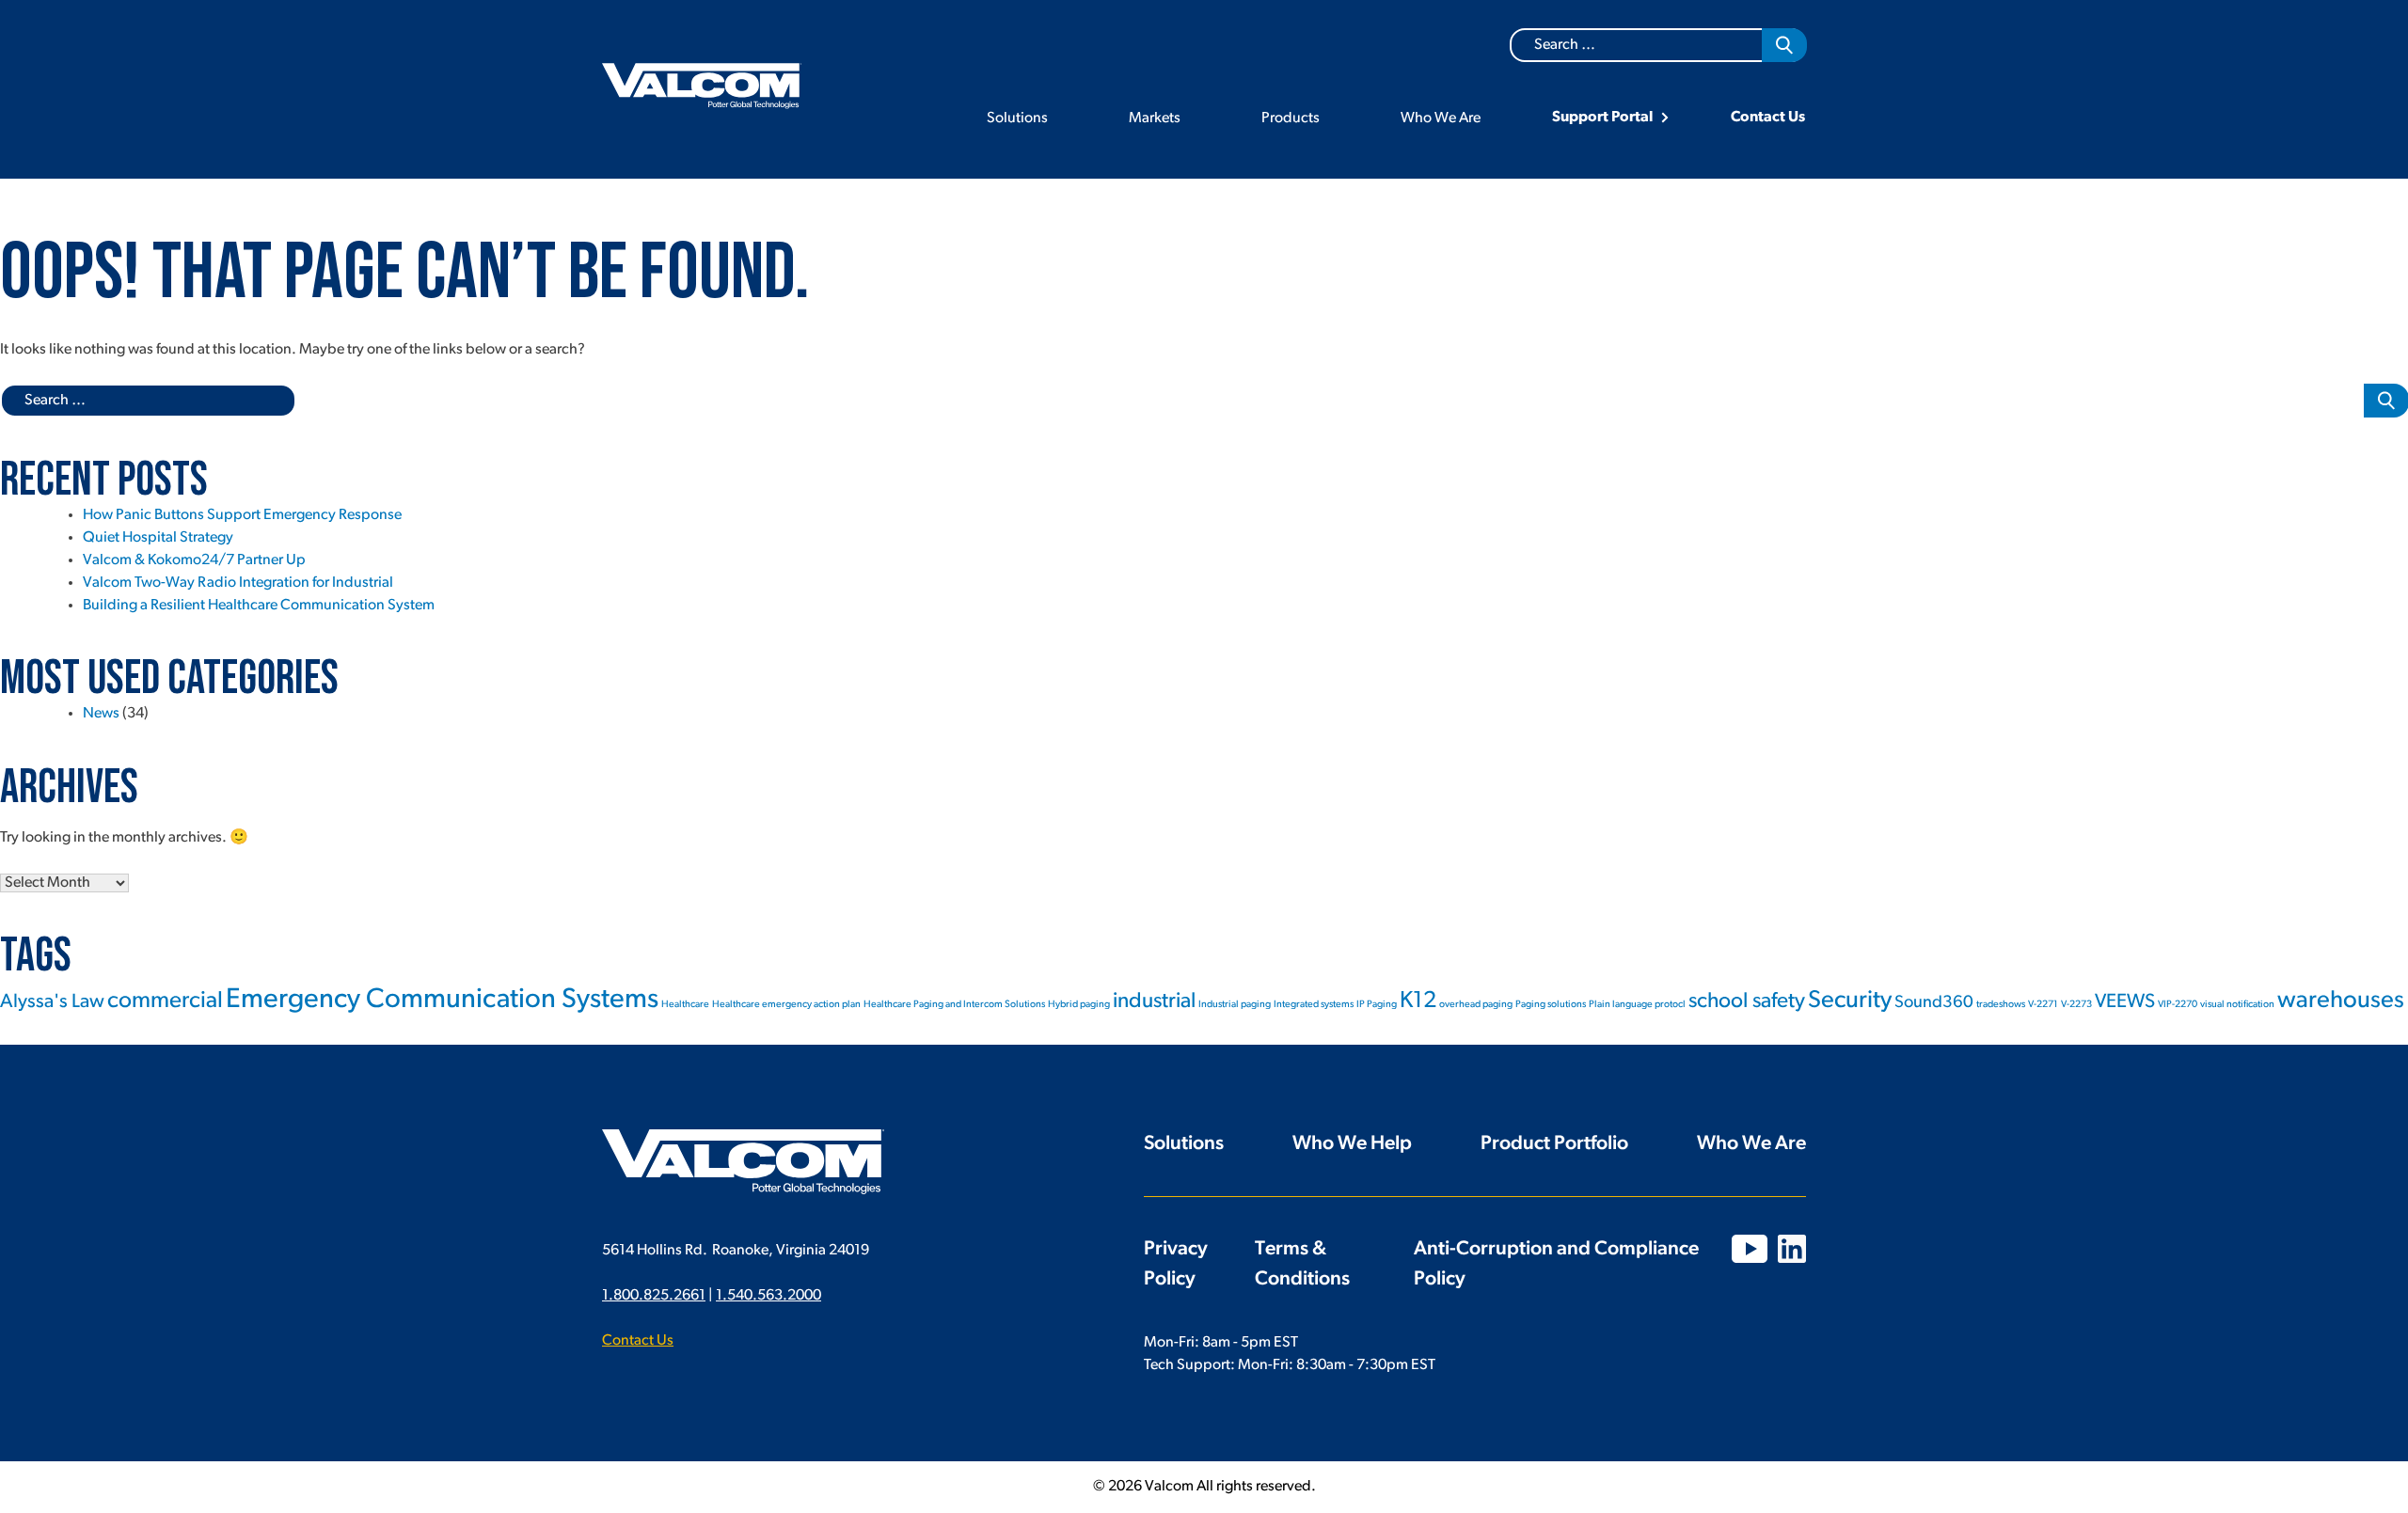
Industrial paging (1235, 1005)
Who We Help (1352, 1144)
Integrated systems (1314, 1005)
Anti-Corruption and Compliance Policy (1556, 1264)
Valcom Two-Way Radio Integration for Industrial (238, 583)
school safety (1747, 1002)
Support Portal (1602, 118)
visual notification (2237, 1005)
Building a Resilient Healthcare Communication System (259, 606)
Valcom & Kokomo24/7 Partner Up (194, 560)
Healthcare (685, 1005)
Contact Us (1768, 118)
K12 (1418, 1001)
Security (1850, 1001)
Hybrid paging (1079, 1005)
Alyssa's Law (52, 1002)
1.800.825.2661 (654, 1296)
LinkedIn (1792, 1249)
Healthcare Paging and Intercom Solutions (954, 1005)
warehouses (2341, 1001)
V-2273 (2076, 1005)
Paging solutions (1551, 1005)
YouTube (1750, 1249)
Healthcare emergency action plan (786, 1005)
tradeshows (2001, 1005)
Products (1291, 118)
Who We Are (1441, 118)
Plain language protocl (1637, 1005)
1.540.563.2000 (768, 1296)
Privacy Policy (1176, 1264)
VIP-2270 (2178, 1005)
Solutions (1017, 118)
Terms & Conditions (1302, 1264)
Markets (1155, 118)
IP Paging (1377, 1005)
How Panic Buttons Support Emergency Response (242, 515)
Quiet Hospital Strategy (158, 538)
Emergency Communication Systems (442, 1000)
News (101, 714)
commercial (165, 1001)
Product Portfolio (1554, 1144)
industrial (1154, 1002)
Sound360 (1934, 1003)
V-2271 (2043, 1005)
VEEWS (2125, 1002)
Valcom (702, 86)
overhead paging (1476, 1005)
